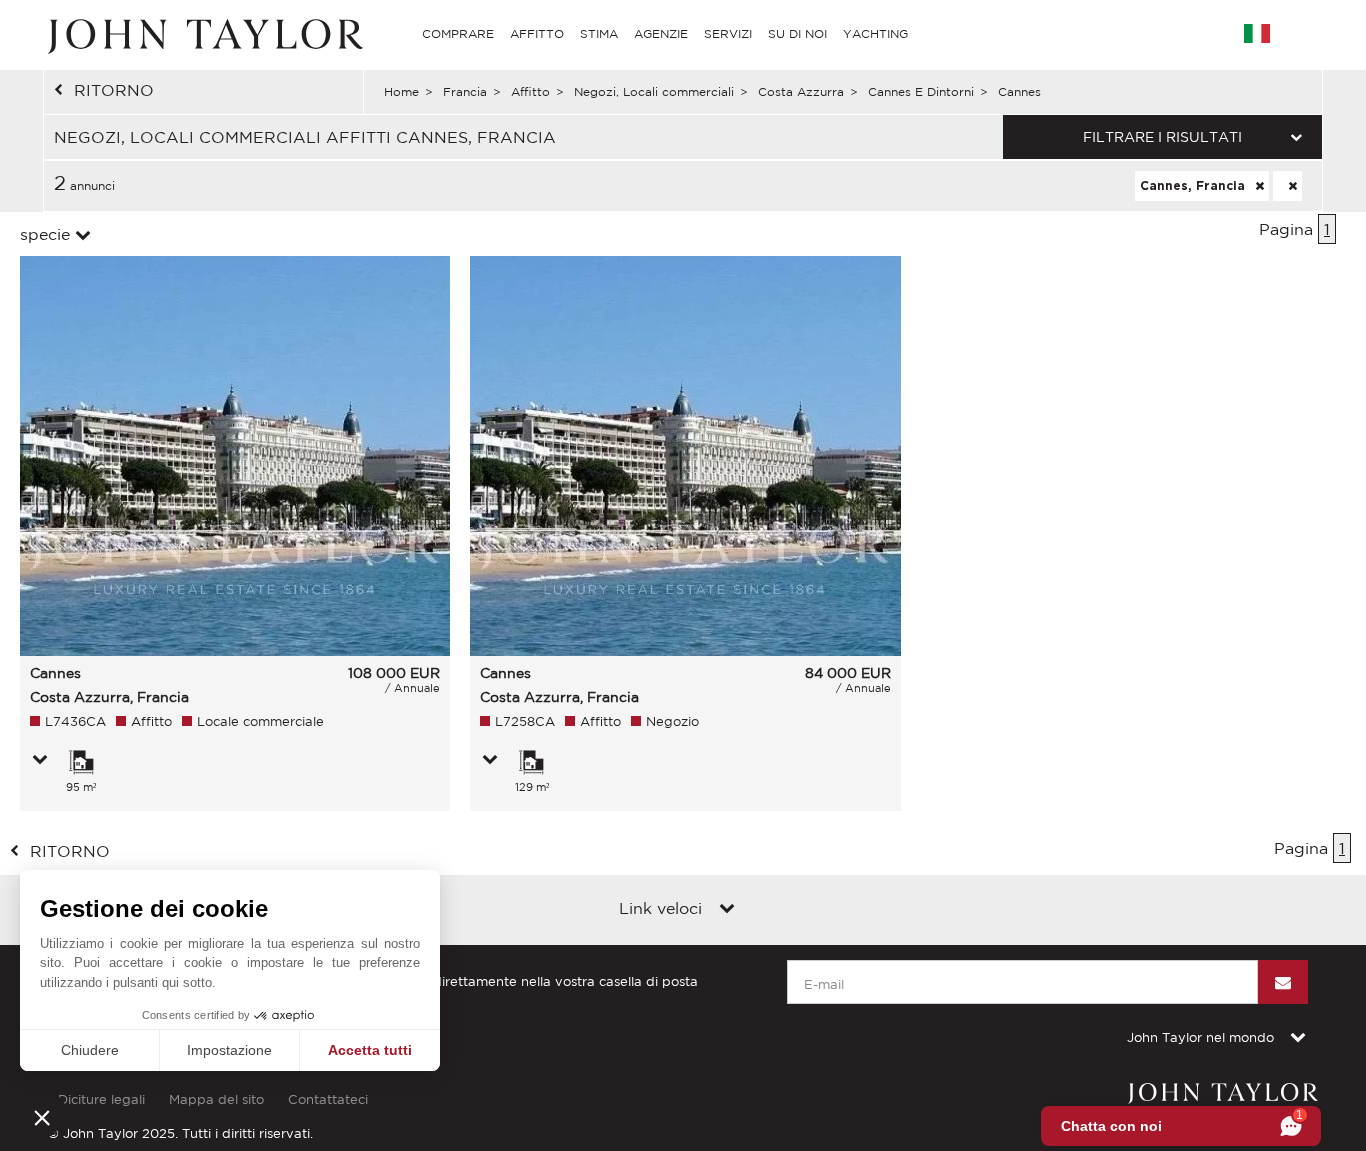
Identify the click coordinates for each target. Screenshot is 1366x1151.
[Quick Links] (727, 910)
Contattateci (328, 1099)
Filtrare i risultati (1162, 137)
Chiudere (90, 1050)
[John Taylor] (203, 34)
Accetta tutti (370, 1050)
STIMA (599, 33)
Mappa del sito (216, 1099)
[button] (42, 1117)
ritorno (114, 90)
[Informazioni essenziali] (40, 761)
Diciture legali (101, 1099)
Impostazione (229, 1050)
